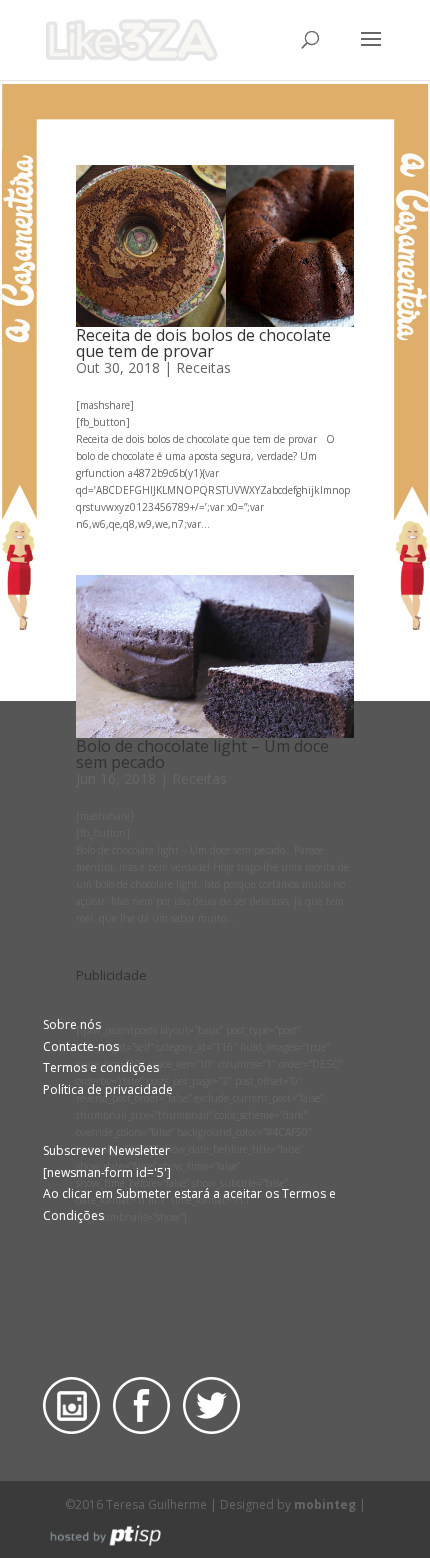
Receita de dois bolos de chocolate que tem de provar (203, 343)
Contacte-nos (81, 1046)
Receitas (203, 367)
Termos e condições (101, 1067)
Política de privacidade (108, 1089)
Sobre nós (72, 1024)
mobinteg (325, 1504)
